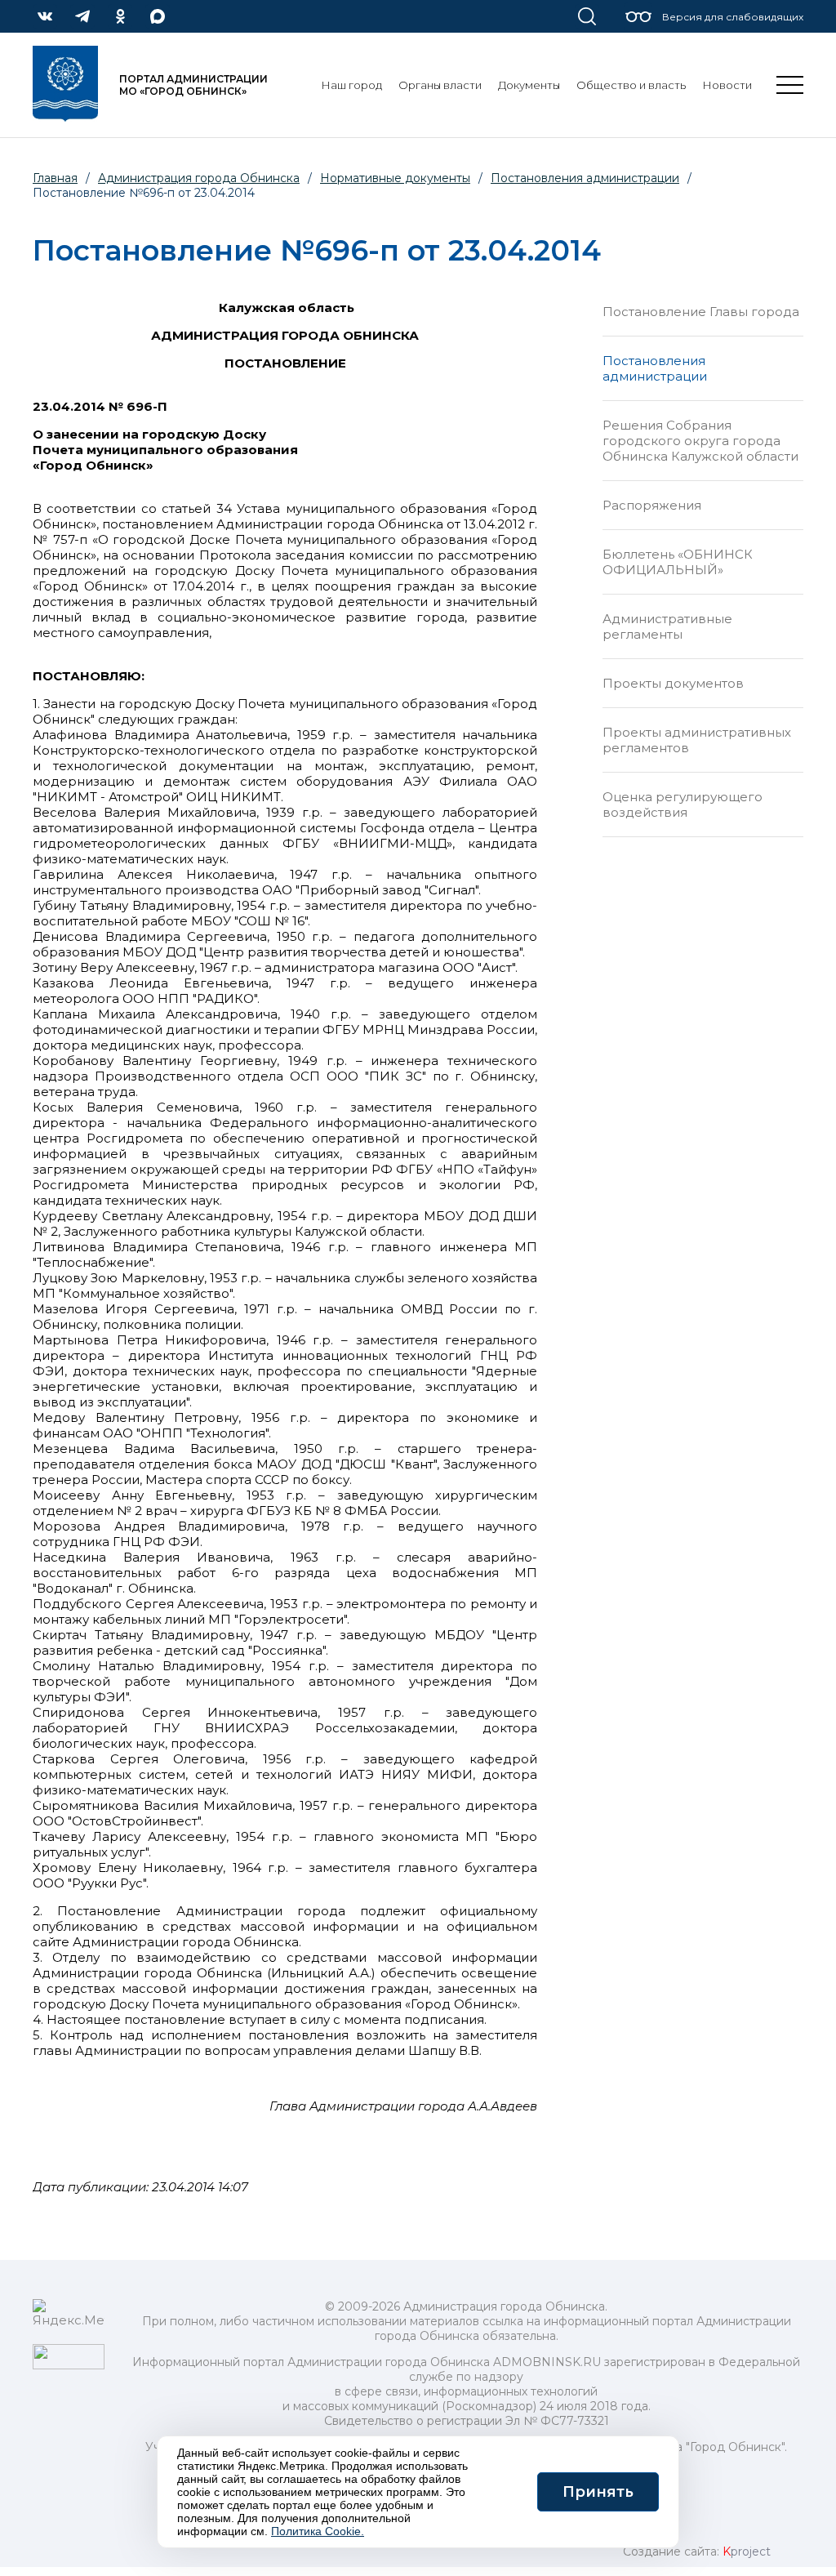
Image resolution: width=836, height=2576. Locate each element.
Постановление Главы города (701, 312)
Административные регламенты (667, 626)
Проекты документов (673, 683)
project (747, 2551)
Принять (598, 2492)
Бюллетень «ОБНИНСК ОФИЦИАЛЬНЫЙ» (678, 562)
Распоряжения (652, 505)
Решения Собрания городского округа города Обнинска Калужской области (700, 441)
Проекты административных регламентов (697, 740)
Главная (55, 178)
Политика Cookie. (318, 2531)
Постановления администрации (655, 368)
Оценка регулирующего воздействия (683, 804)
